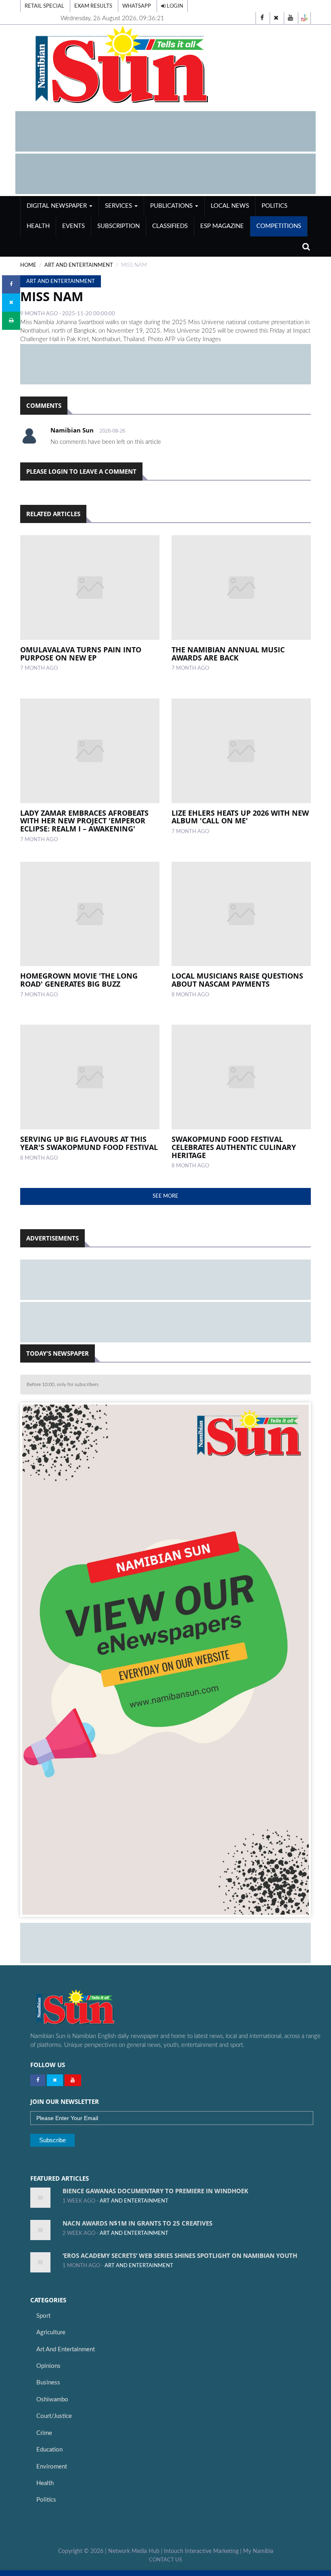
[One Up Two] (304, 18)
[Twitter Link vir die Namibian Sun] (55, 2080)
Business (48, 2383)
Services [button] (119, 206)
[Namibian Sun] (91, 2008)
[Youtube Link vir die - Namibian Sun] (73, 2080)
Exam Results (93, 6)
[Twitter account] (276, 18)
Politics (274, 206)
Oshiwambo (52, 2400)
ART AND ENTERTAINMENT (79, 265)
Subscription (118, 226)
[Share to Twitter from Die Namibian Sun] (11, 303)
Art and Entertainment (66, 2349)
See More (165, 1196)
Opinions (48, 2366)
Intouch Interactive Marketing (201, 2551)
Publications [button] (172, 206)
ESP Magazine (222, 226)
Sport (43, 2316)
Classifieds (170, 226)
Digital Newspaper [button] (58, 206)
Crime (44, 2433)
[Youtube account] (290, 18)
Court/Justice (54, 2416)
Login (174, 6)
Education (49, 2450)
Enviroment (52, 2467)
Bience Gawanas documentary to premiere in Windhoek (155, 2191)
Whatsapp (137, 6)
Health (38, 226)
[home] (165, 65)
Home (28, 265)
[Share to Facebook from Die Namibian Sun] (11, 284)
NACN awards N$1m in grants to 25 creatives (137, 2223)
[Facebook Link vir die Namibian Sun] (38, 2080)
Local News (230, 206)
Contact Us (165, 2560)
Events (73, 226)
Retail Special (44, 6)
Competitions (279, 226)
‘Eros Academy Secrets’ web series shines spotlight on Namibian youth (180, 2255)
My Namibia (258, 2551)
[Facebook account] (262, 18)
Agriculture (51, 2332)
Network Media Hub (134, 2551)
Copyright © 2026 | (83, 2551)
